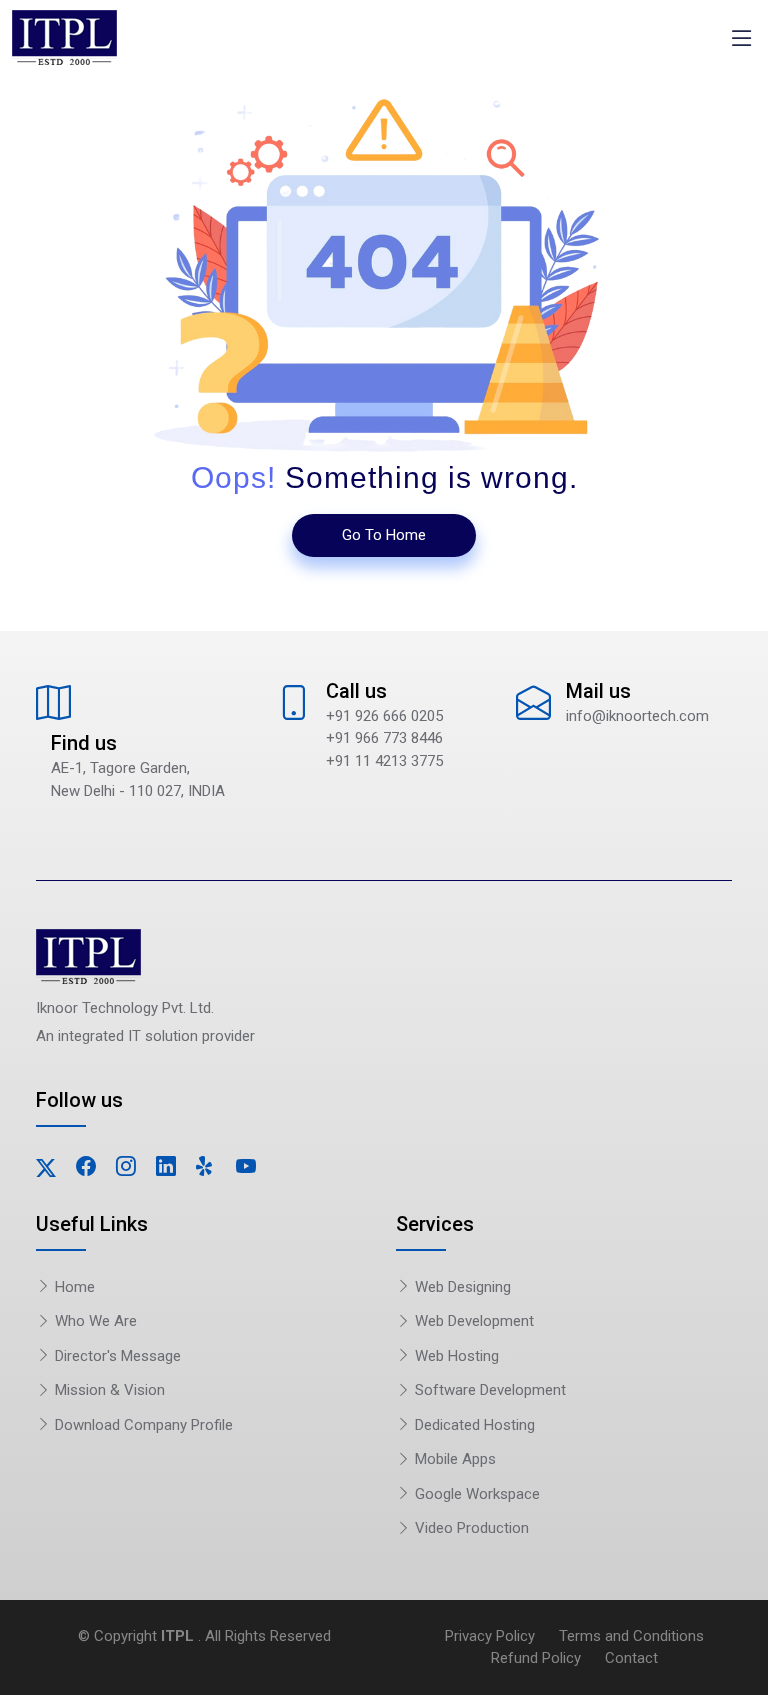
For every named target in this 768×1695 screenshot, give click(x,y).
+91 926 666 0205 (384, 716)
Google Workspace (475, 1494)
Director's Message (116, 1356)
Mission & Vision (108, 1390)
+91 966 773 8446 (384, 738)
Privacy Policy (490, 1636)
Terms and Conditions (631, 1636)
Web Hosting (455, 1356)
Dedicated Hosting (473, 1425)
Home (73, 1287)
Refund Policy (536, 1658)
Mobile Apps (453, 1459)
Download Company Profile (142, 1425)
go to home (384, 535)
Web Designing (461, 1287)
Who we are (94, 1321)
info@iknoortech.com (637, 716)
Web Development (472, 1321)
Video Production (470, 1528)
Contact (631, 1658)
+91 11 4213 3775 (384, 761)
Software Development (488, 1390)
